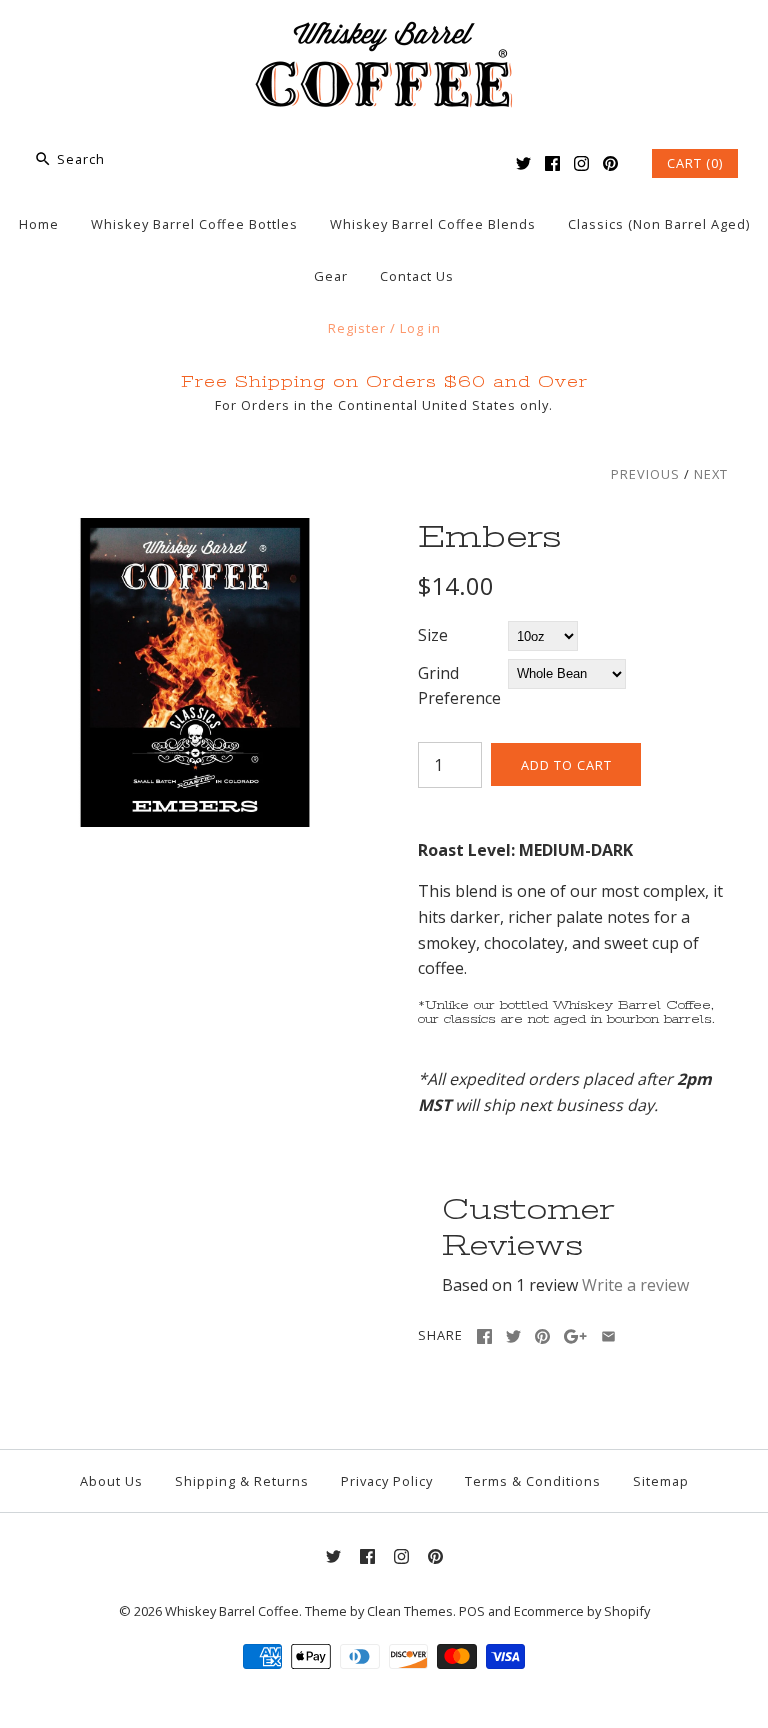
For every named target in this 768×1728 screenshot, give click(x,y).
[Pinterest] (610, 163)
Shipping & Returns (242, 1481)
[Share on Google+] (575, 1336)
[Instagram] (581, 163)
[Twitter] (523, 163)
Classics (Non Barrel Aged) (659, 224)
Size (433, 635)
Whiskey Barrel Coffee (232, 1611)
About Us (111, 1481)
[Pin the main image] (542, 1336)
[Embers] (195, 530)
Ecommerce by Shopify (582, 1611)
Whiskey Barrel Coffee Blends (433, 224)
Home (39, 224)
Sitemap (661, 1481)
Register (357, 328)
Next (711, 474)
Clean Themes (410, 1611)
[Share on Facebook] (484, 1336)
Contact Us (417, 276)
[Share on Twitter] (513, 1336)
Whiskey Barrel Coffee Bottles (194, 224)
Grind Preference (459, 686)
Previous (645, 474)
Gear (331, 276)
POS (472, 1611)
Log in (420, 328)
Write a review (635, 1285)
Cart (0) (695, 163)
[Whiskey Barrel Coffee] (384, 32)
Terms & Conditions (533, 1481)
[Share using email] (608, 1336)
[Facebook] (552, 163)
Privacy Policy (387, 1481)
